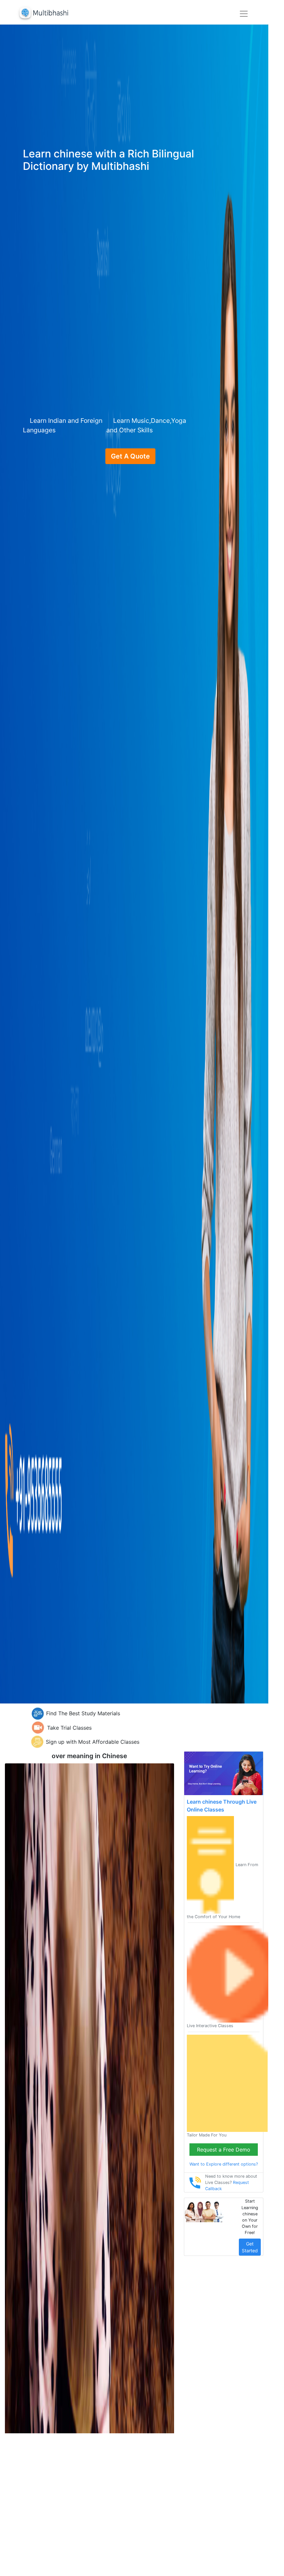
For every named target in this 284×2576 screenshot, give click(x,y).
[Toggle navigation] (244, 14)
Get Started (250, 2247)
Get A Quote (130, 456)
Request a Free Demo (224, 2150)
